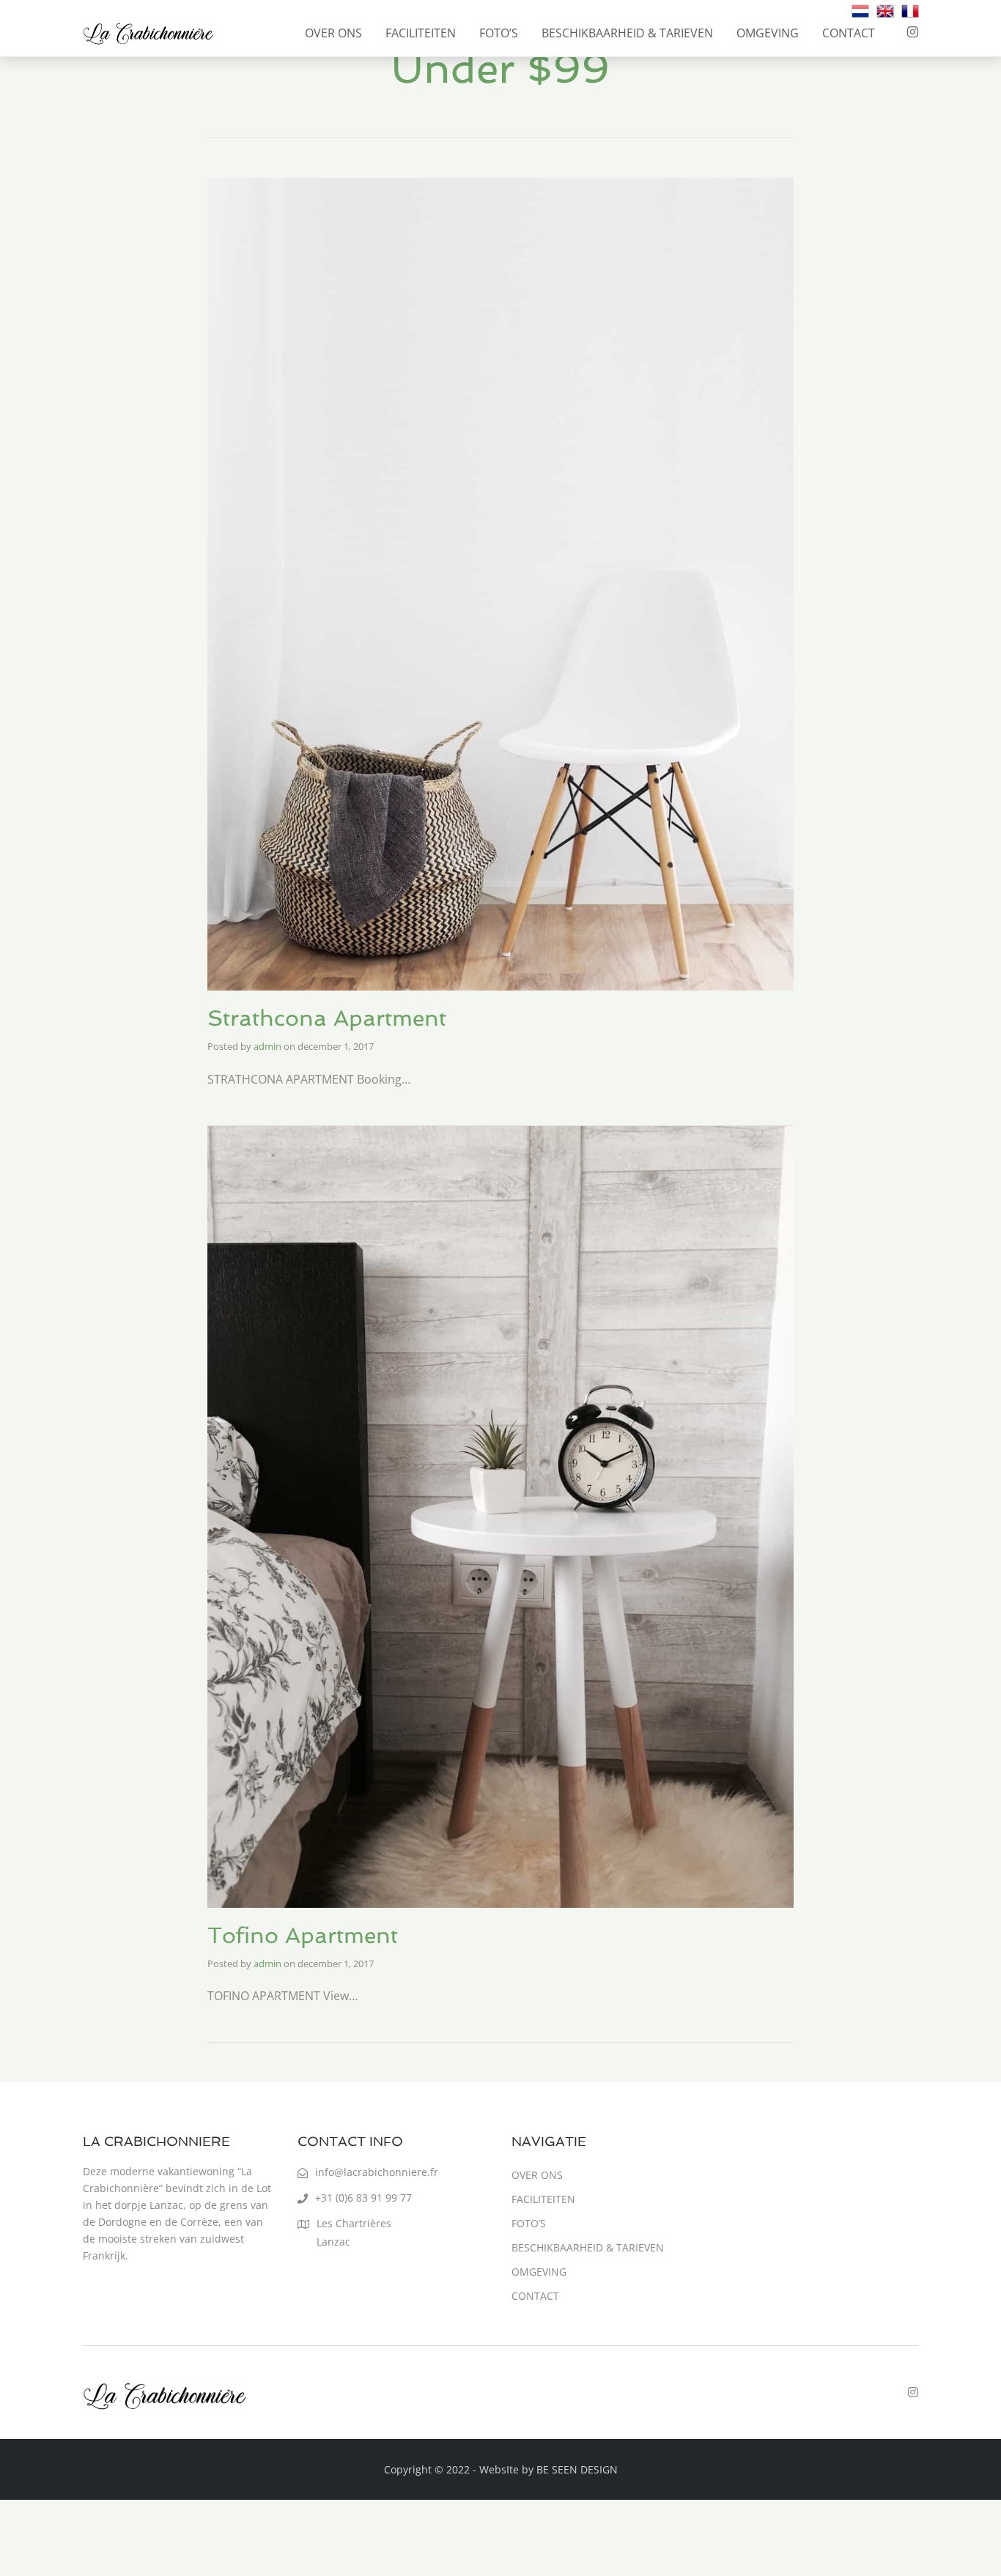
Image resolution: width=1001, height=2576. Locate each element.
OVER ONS (333, 33)
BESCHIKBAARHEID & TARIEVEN (627, 33)
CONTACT (849, 33)
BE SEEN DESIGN (577, 2469)
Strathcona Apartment (327, 1018)
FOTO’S (499, 33)
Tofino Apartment (303, 1935)
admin (267, 1046)
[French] (910, 10)
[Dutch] (860, 10)
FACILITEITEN (421, 33)
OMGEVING (768, 33)
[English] (885, 10)
